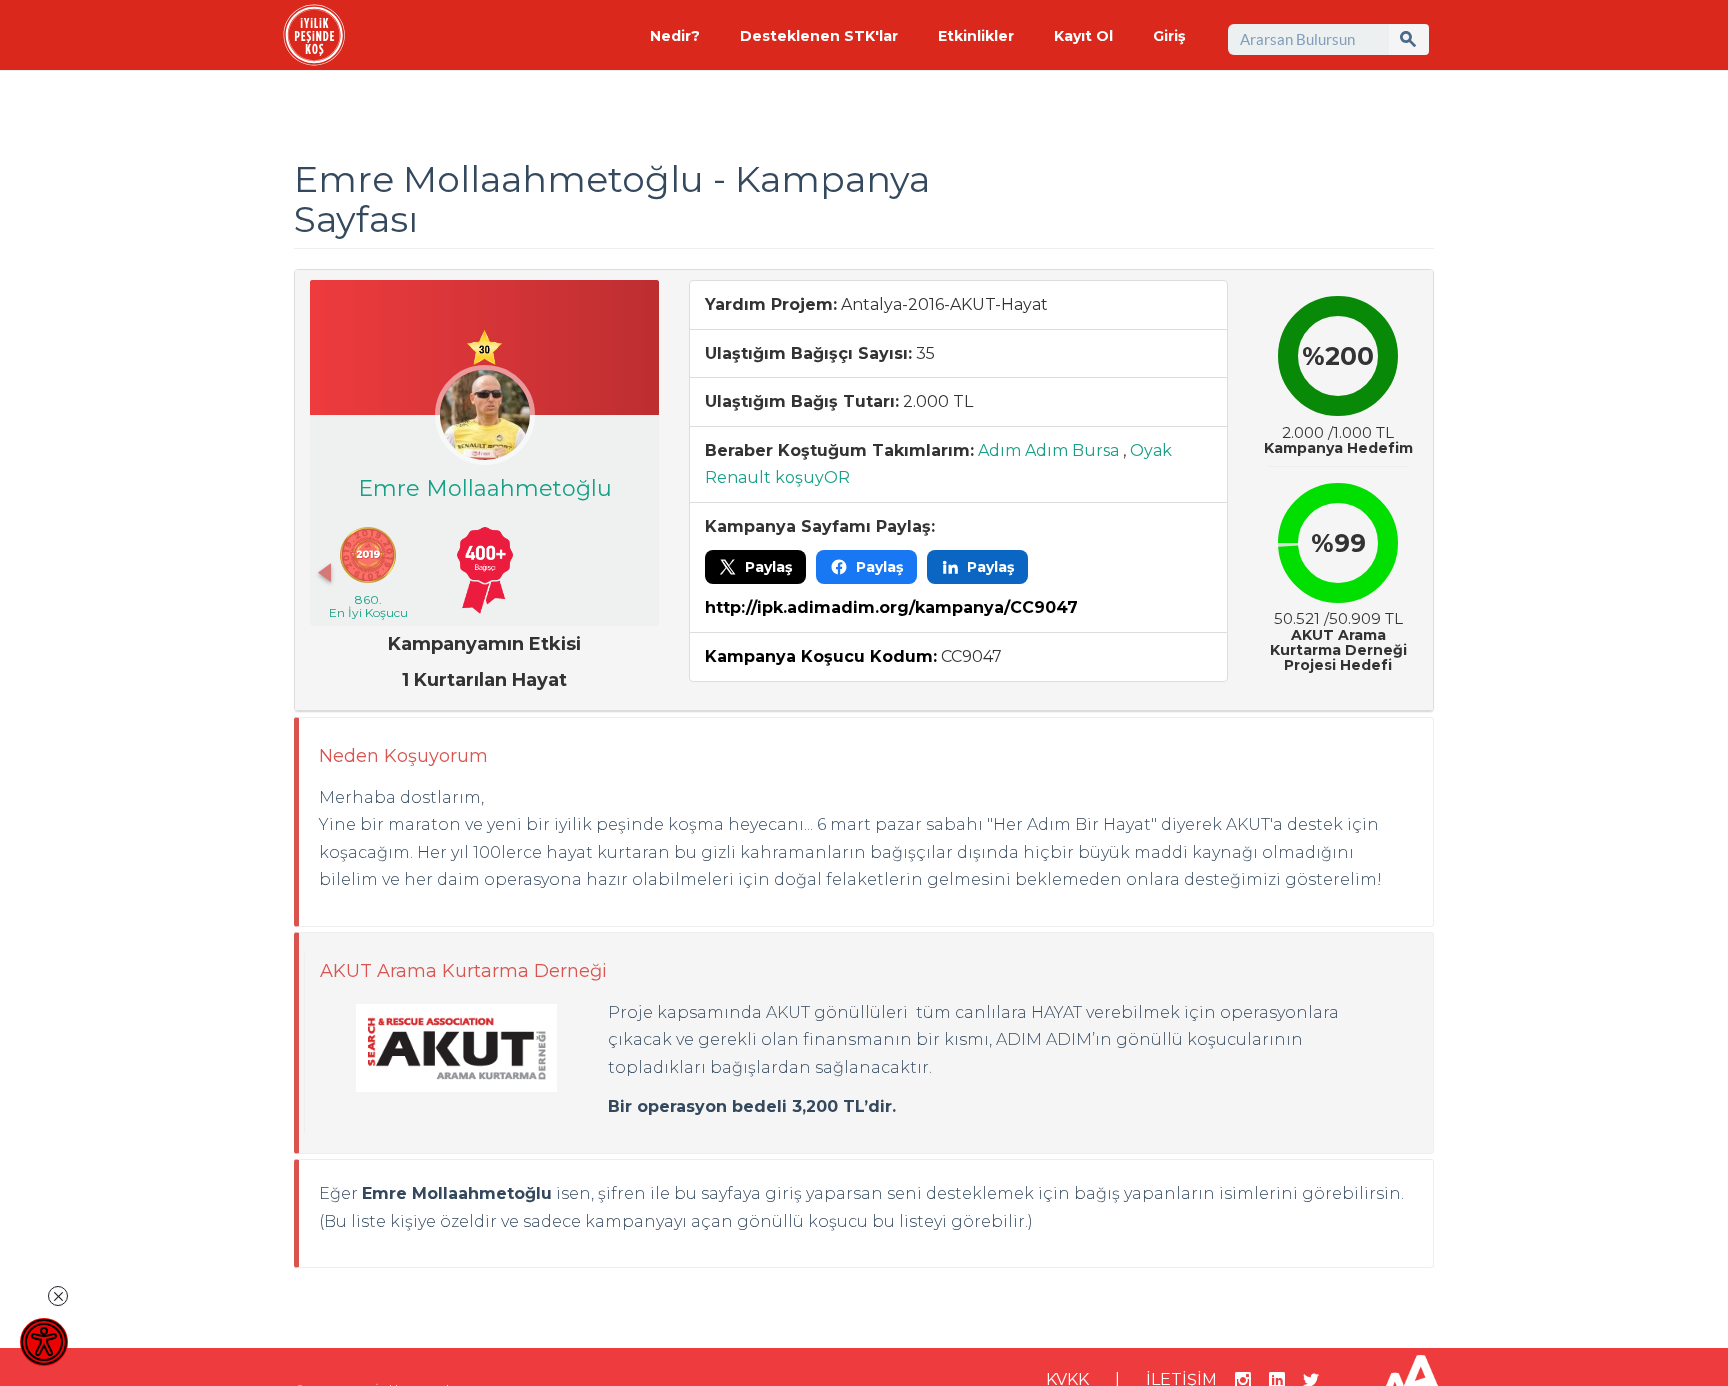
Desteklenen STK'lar (819, 36)
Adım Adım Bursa (1048, 450)
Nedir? (675, 36)
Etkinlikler (976, 36)
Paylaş (768, 567)
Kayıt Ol (1083, 36)
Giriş (1169, 36)
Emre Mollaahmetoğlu (485, 488)
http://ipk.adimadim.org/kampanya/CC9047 (891, 607)
